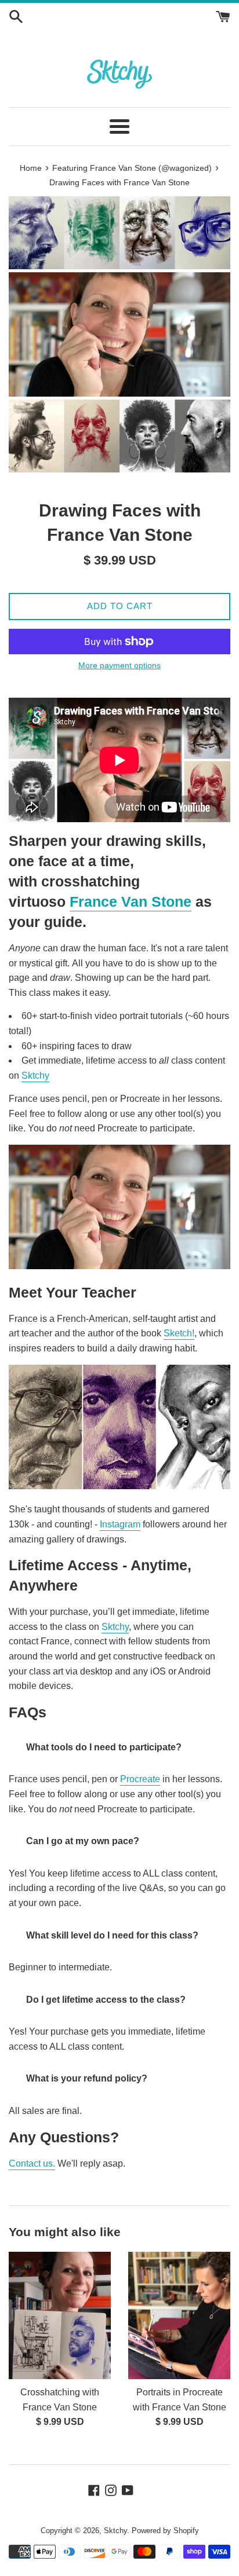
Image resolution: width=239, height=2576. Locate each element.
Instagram (120, 1524)
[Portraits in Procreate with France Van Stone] (179, 2315)
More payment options (119, 665)
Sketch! (179, 1333)
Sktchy (35, 1076)
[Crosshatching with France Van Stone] (60, 2315)
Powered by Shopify (165, 2531)
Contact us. (32, 2163)
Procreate (140, 1779)
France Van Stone (131, 902)
